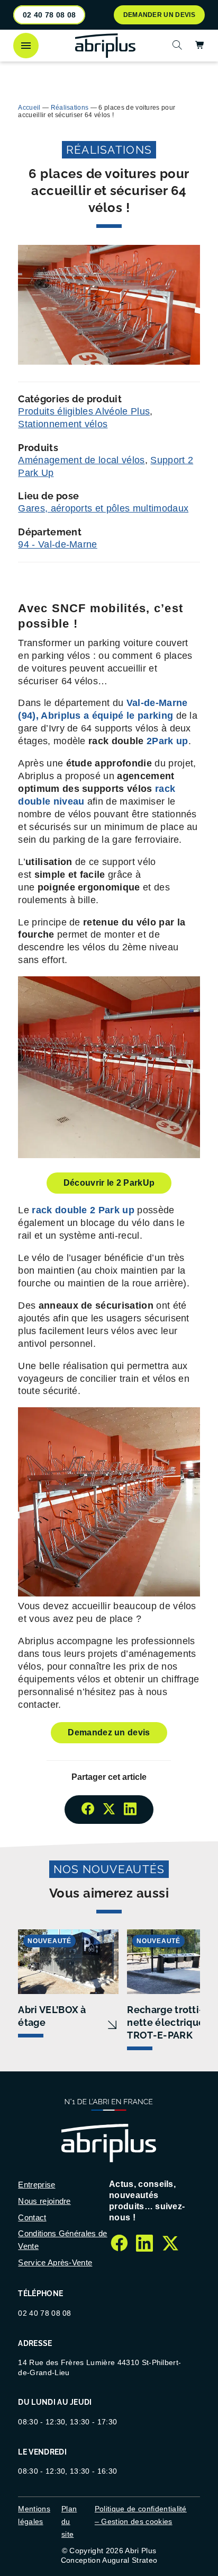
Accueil (29, 108)
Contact (32, 2217)
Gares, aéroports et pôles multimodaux (103, 508)
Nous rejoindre (44, 2201)
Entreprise (37, 2185)
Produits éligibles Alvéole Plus (84, 411)
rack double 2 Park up (83, 1210)
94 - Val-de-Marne (57, 544)
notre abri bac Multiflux (102, 73)
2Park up (167, 741)
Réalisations (70, 108)
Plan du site (69, 2521)
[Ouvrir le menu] (26, 46)
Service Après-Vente (55, 2262)
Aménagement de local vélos (81, 460)
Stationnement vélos (63, 424)
